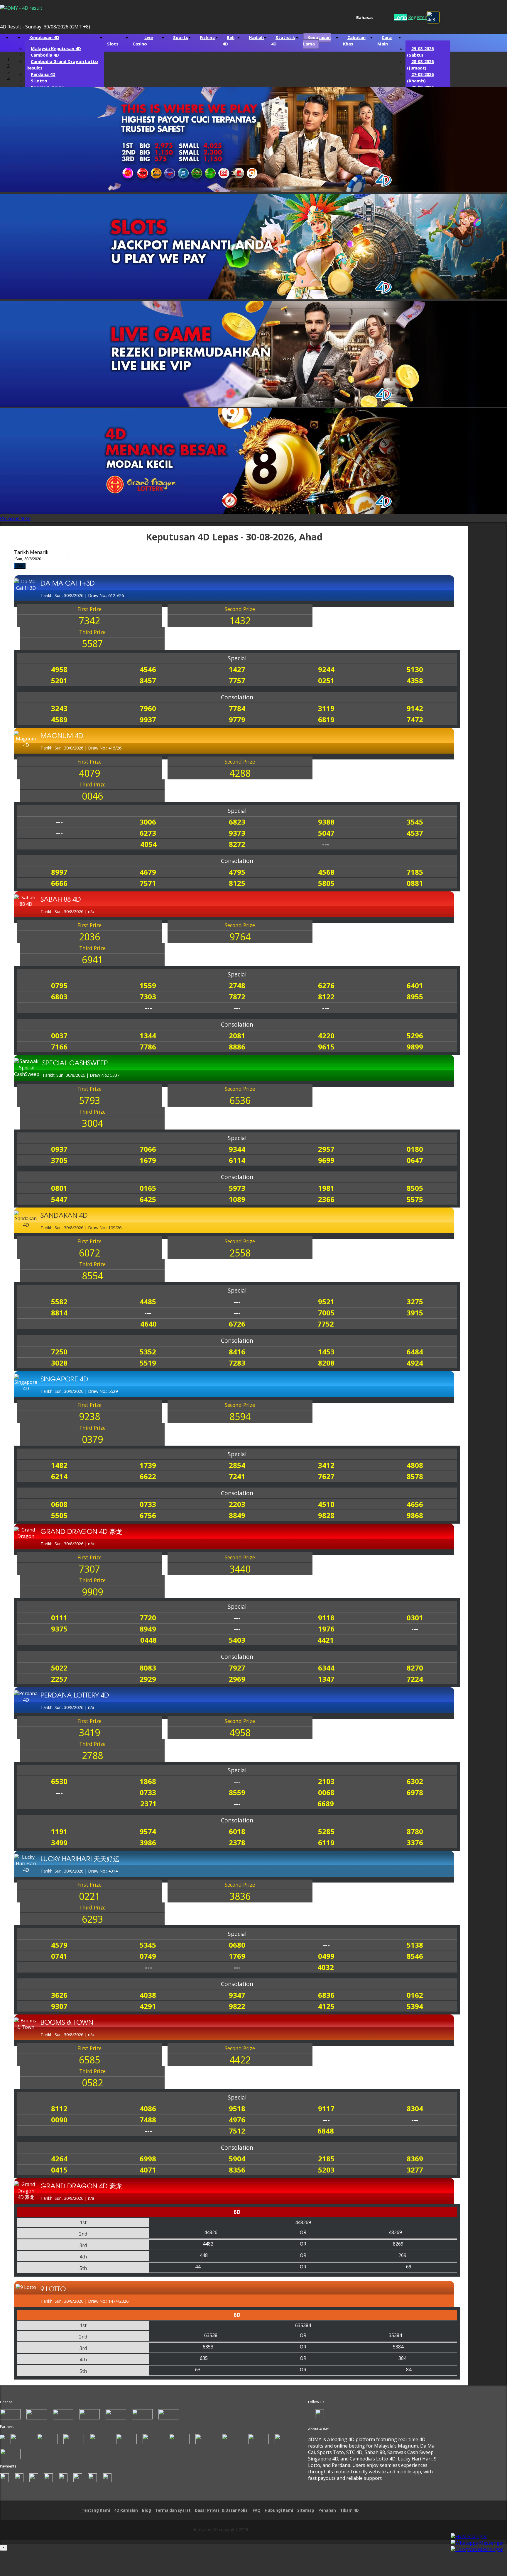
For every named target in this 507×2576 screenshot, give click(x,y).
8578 (415, 1477)
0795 (59, 986)
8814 (59, 1313)
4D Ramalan (126, 2511)
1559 (148, 986)
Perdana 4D (43, 75)
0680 (237, 1945)
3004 (92, 1124)
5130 (415, 670)
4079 (89, 774)
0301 (415, 1618)
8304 (415, 2109)
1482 (59, 1466)
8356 (237, 2170)
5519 (148, 1363)
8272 (237, 845)
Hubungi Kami (279, 2511)
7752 (326, 1324)
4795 (237, 872)
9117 (326, 2109)
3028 (59, 1363)
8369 (415, 2159)
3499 (59, 1843)
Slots (113, 44)
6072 (89, 1253)
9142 (415, 709)
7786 (148, 1047)
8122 (326, 997)
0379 (92, 1440)
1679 (148, 1161)
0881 (415, 884)
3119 (326, 709)
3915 (415, 1313)
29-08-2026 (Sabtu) (420, 52)
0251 (326, 681)
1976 (326, 1629)
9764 (240, 937)
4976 (237, 2120)
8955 (415, 997)
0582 (92, 2083)
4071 (148, 2170)
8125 (237, 884)
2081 (237, 1036)
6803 (59, 997)
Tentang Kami (96, 2511)
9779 (237, 720)
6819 (326, 720)
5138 (415, 1945)
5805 (326, 884)
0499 (326, 1957)
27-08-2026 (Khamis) (420, 78)
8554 (92, 1276)
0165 (148, 1189)
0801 (59, 1189)
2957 (326, 1150)
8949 (148, 1629)
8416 (237, 1352)
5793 (89, 1101)
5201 (59, 681)
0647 (415, 1161)
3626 (59, 1996)
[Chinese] (382, 18)
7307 (89, 1569)
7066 (148, 1150)
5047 (326, 833)
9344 (237, 1150)
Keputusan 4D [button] (44, 38)
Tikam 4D (349, 2511)
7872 (237, 997)
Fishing (207, 38)
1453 (326, 1352)
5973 (237, 1189)
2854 (237, 1466)
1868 (148, 1782)
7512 (237, 2131)
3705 (59, 1161)
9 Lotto (39, 81)
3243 (59, 709)
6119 (326, 1843)
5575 (415, 1200)
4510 (326, 1505)
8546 (415, 1957)
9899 (415, 1047)
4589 (59, 720)
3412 (326, 1466)
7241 (237, 1477)
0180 (415, 1150)
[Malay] (387, 18)
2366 (326, 1200)
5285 (326, 1832)
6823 (237, 822)
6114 (237, 1161)
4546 (148, 670)
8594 (240, 1417)
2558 (240, 1253)
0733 (148, 1505)
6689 (326, 1804)
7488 (148, 2120)
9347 (237, 1996)
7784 (237, 709)
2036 (89, 937)
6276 (326, 986)
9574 (148, 1832)
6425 (148, 1200)
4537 (415, 833)
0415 (59, 2170)
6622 (148, 1477)
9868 (415, 1516)
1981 (326, 1189)
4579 (59, 1945)
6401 (415, 986)
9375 (59, 1629)
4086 (148, 2109)
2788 (92, 1756)
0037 (59, 1036)
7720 (148, 1618)
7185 (415, 872)
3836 (240, 1897)
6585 (89, 2060)
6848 (326, 2131)
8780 (415, 1832)
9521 (326, 1302)
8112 (59, 2109)
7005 (326, 1313)
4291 (148, 2007)
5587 (92, 644)
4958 (59, 670)
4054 (148, 845)
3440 (240, 1569)
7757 (237, 681)
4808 (415, 1466)
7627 (326, 1477)
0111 (59, 1618)
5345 (148, 1945)
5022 (59, 1668)
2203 (237, 1505)
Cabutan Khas (354, 41)
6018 (237, 1832)
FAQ (257, 2511)
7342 (89, 621)
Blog (147, 2511)
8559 (237, 1793)
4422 (240, 2060)
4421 (326, 1640)
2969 (237, 1679)
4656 (415, 1505)
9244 (326, 670)
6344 (326, 1668)
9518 (237, 2109)
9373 (237, 833)
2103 (326, 1782)
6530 (59, 1782)
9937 (148, 720)
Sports (181, 38)
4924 (415, 1363)
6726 (237, 1324)
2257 (59, 1679)
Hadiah (256, 38)
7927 (237, 1668)
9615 (326, 1047)
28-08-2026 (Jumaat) (420, 65)
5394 (415, 2007)
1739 (148, 1466)
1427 (237, 670)
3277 (415, 2170)
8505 (415, 1189)
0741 (59, 1957)
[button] (10, 519)
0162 (415, 1996)
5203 (326, 2170)
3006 (148, 822)
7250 (59, 1352)
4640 (148, 1324)
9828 (326, 1516)
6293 (92, 1920)
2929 (148, 1679)
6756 (148, 1516)
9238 (89, 1417)
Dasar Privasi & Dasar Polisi (222, 2511)
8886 (237, 1047)
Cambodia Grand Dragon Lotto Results (62, 65)
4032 (326, 1968)
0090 (59, 2120)
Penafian (327, 2511)
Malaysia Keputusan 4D (56, 49)
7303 (148, 997)
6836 (326, 1996)
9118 (326, 1618)
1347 (326, 1679)
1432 (240, 621)
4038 (148, 1996)
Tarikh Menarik (31, 553)
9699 (326, 1161)
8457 (148, 681)
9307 (59, 2007)
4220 (326, 1036)
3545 (415, 822)
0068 (326, 1793)
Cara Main (385, 41)
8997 (59, 872)
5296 (415, 1036)
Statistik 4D (283, 41)
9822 (237, 2007)
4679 (148, 872)
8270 (415, 1668)
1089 (237, 1200)
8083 (148, 1668)
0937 (59, 1150)
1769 (237, 1957)
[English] (376, 18)
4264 (59, 2159)
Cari (20, 566)
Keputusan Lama (317, 41)
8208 (326, 1363)
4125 (326, 2007)
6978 (415, 1793)
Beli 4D (228, 41)
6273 (148, 833)
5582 (59, 1302)
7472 (415, 720)
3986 (148, 1843)
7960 (148, 709)
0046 (92, 797)
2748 (237, 986)
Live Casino (143, 41)
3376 (415, 1843)
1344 (148, 1036)
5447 (59, 1200)
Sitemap (306, 2511)
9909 (92, 1592)
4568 (326, 872)
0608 (59, 1505)
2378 (237, 1843)
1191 (59, 1832)
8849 (237, 1516)
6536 (240, 1101)
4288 (240, 774)
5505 (59, 1516)
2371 (148, 1804)
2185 (326, 2159)
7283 (237, 1363)
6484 (415, 1352)
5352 (148, 1352)
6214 (59, 1477)
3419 (89, 1733)
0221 (89, 1897)
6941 (92, 960)
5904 (237, 2159)
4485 (148, 1302)
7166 (59, 1047)
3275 (415, 1302)
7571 (148, 884)
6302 (415, 1782)
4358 (415, 681)
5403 (237, 1640)
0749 (148, 1957)
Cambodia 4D (45, 55)
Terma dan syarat (173, 2511)
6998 (148, 2159)
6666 (59, 884)
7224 (415, 1679)
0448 (148, 1640)
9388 (326, 822)
